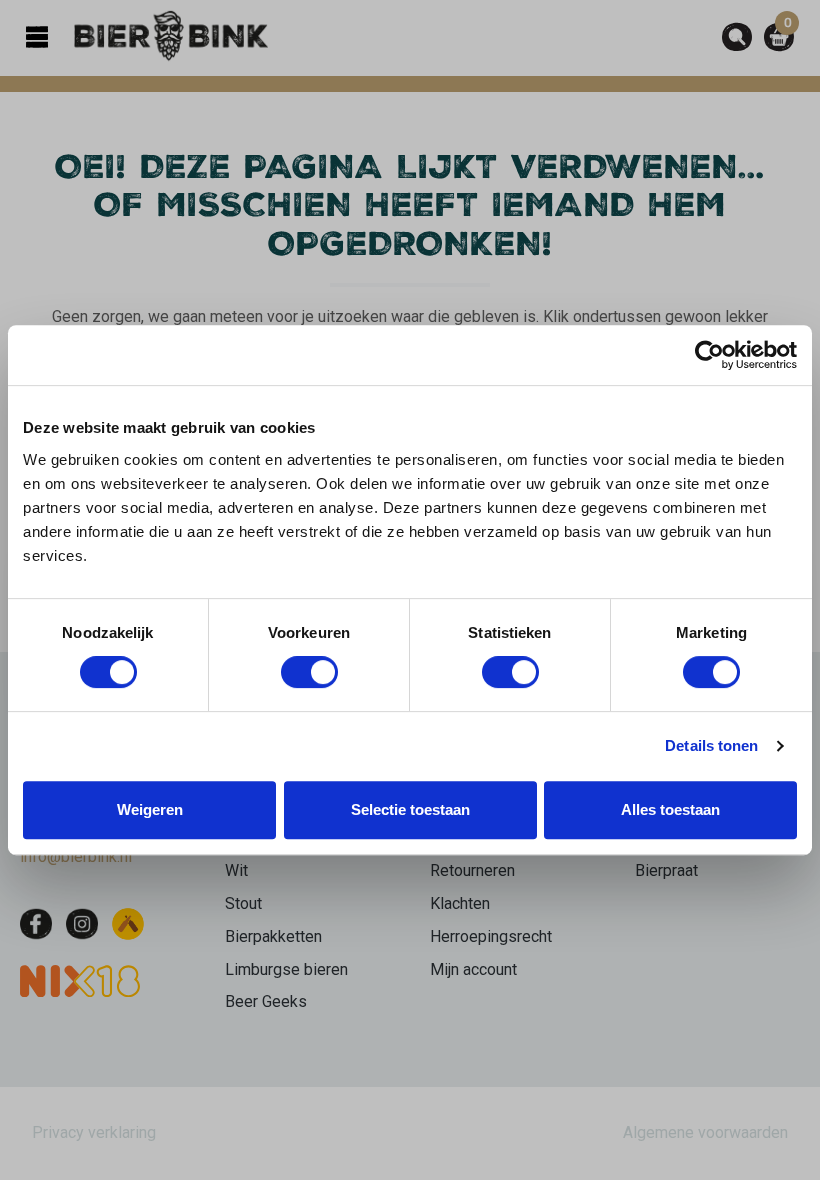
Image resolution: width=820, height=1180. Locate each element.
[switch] (309, 672)
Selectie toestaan (410, 809)
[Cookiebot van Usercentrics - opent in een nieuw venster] (709, 355)
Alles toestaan (670, 809)
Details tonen (711, 745)
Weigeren (150, 809)
